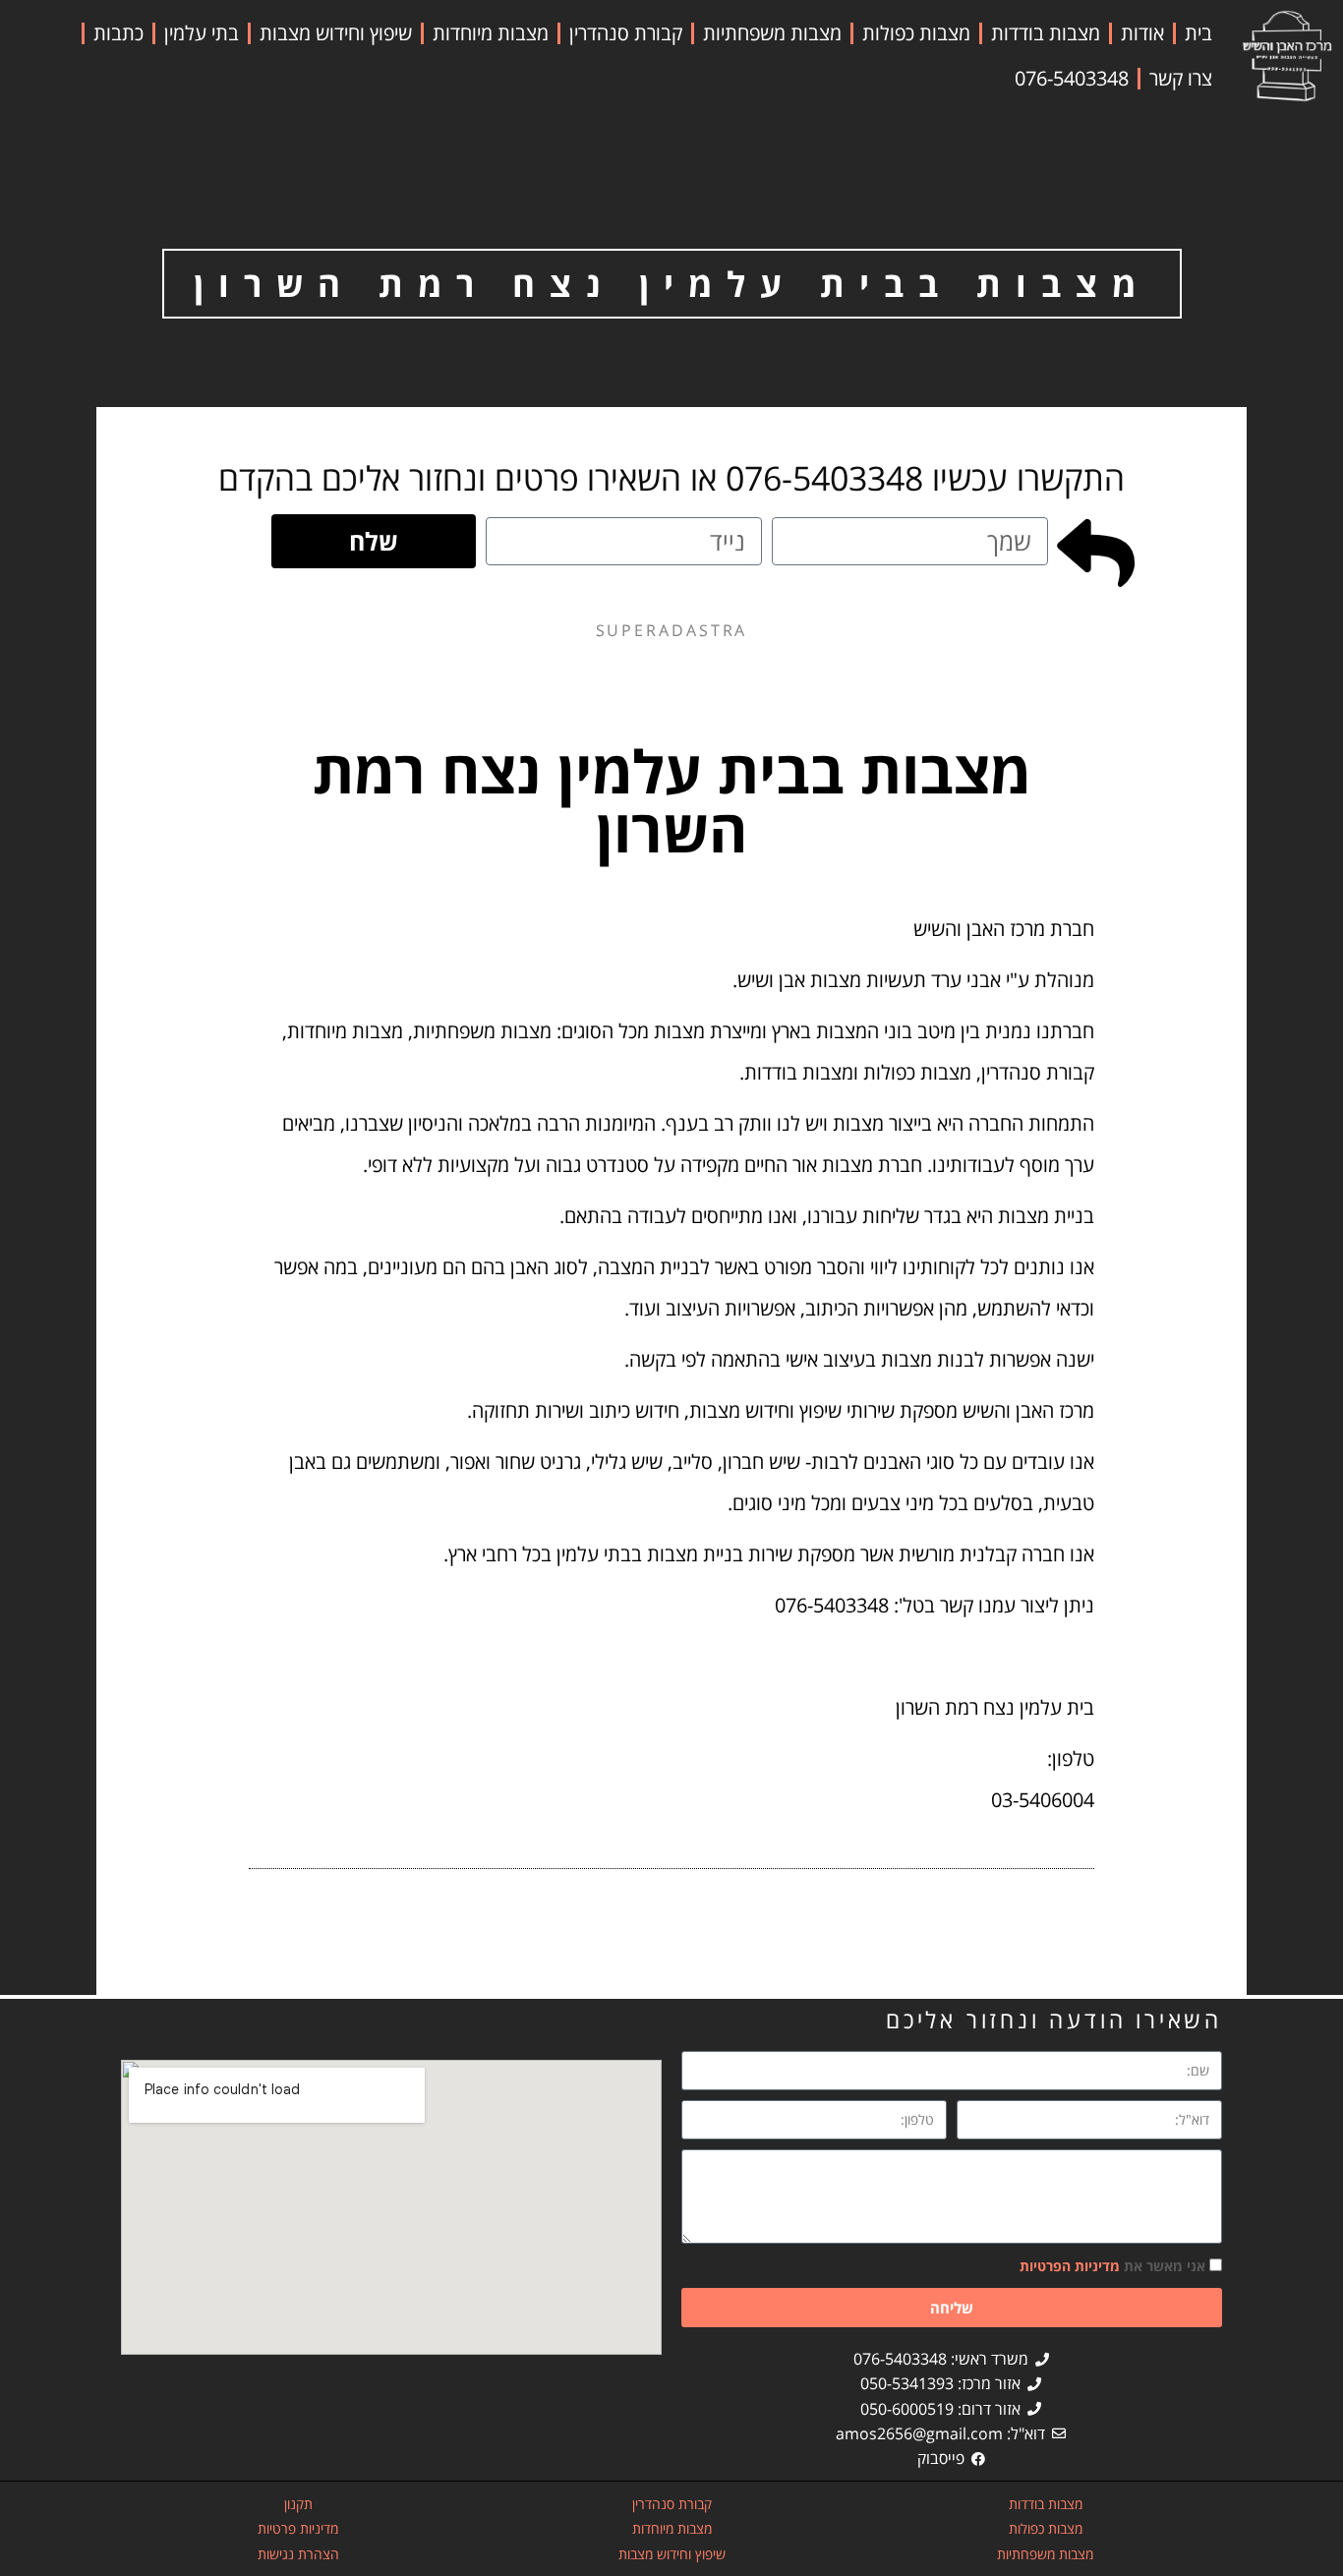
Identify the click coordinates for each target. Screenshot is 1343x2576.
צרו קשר (1181, 78)
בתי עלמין (202, 33)
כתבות (118, 33)
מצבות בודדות (1046, 33)
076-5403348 (1072, 78)
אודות (1142, 33)
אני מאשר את (1112, 2266)
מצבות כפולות (916, 33)
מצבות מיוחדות (491, 33)
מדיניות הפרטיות (1070, 2266)
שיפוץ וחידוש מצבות (336, 33)
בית (1198, 33)
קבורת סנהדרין (626, 33)
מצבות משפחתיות (772, 33)
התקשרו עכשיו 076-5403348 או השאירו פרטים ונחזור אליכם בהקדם (671, 478)
